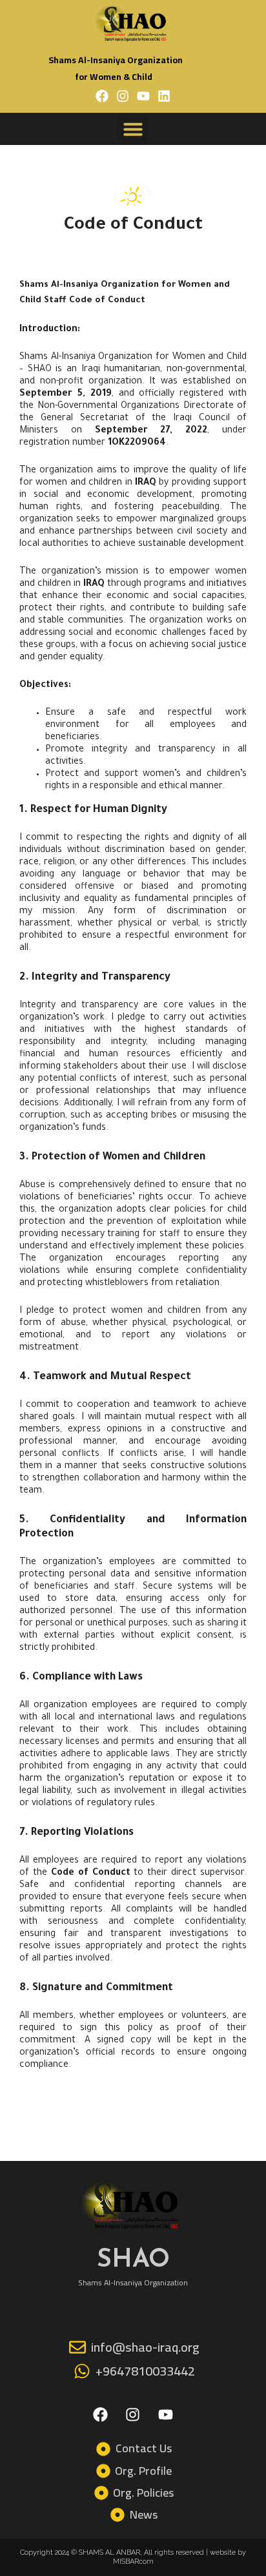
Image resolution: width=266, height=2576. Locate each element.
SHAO (133, 2258)
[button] (133, 129)
